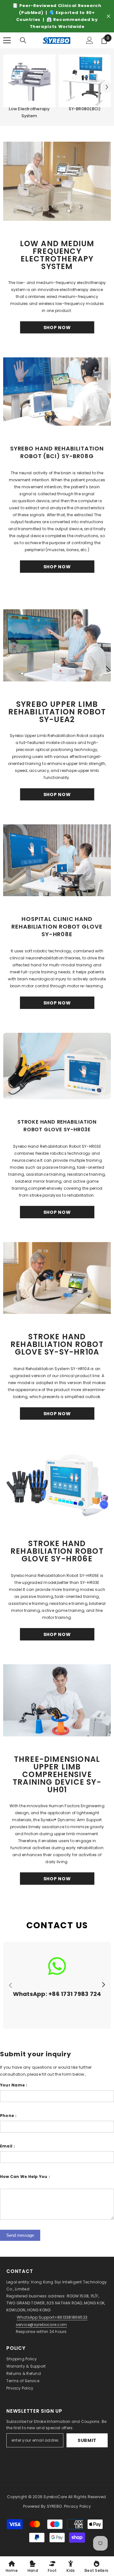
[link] (57, 1985)
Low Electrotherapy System (29, 112)
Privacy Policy (20, 2388)
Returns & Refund (24, 2373)
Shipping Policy (22, 2359)
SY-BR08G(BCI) (85, 109)
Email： (8, 2146)
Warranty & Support (26, 2366)
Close (108, 16)
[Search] (23, 40)
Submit (87, 2440)
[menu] (7, 40)
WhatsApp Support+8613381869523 (52, 2317)
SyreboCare (56, 2497)
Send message (20, 2235)
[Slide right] (103, 1985)
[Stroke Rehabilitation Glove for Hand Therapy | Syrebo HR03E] (57, 1066)
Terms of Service (23, 2381)
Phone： (9, 2116)
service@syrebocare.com (41, 2325)
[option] (57, 16)
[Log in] (90, 40)
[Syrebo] (29, 81)
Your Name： (14, 2085)
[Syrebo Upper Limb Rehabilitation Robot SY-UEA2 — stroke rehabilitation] (57, 645)
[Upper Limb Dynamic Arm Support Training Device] (57, 1700)
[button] (107, 87)
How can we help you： (26, 2177)
